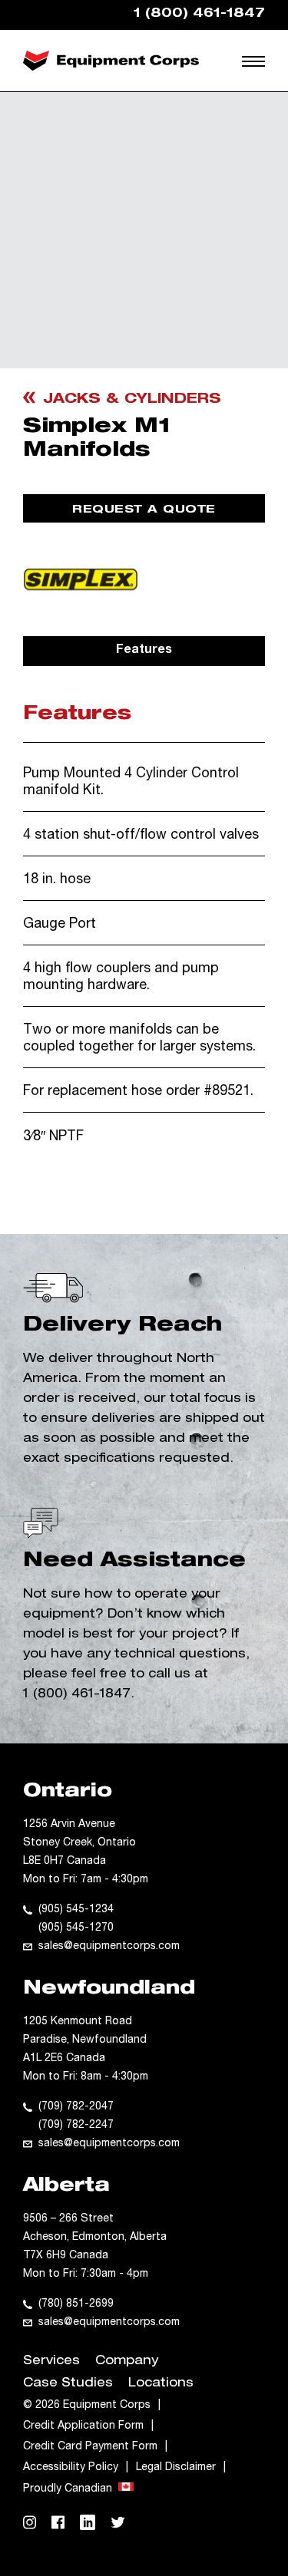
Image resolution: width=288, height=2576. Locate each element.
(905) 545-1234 (76, 1910)
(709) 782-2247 (76, 2126)
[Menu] (255, 61)
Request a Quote (144, 510)
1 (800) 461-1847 (77, 1695)
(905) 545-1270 (76, 1928)
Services (51, 2362)
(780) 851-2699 (76, 2304)
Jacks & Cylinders (132, 400)
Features (144, 651)
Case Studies (68, 2384)
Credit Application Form (83, 2426)
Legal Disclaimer (176, 2468)
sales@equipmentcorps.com (109, 1947)
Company (127, 2362)
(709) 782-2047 (76, 2107)
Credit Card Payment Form (90, 2447)
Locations (161, 2384)
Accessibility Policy (71, 2468)
